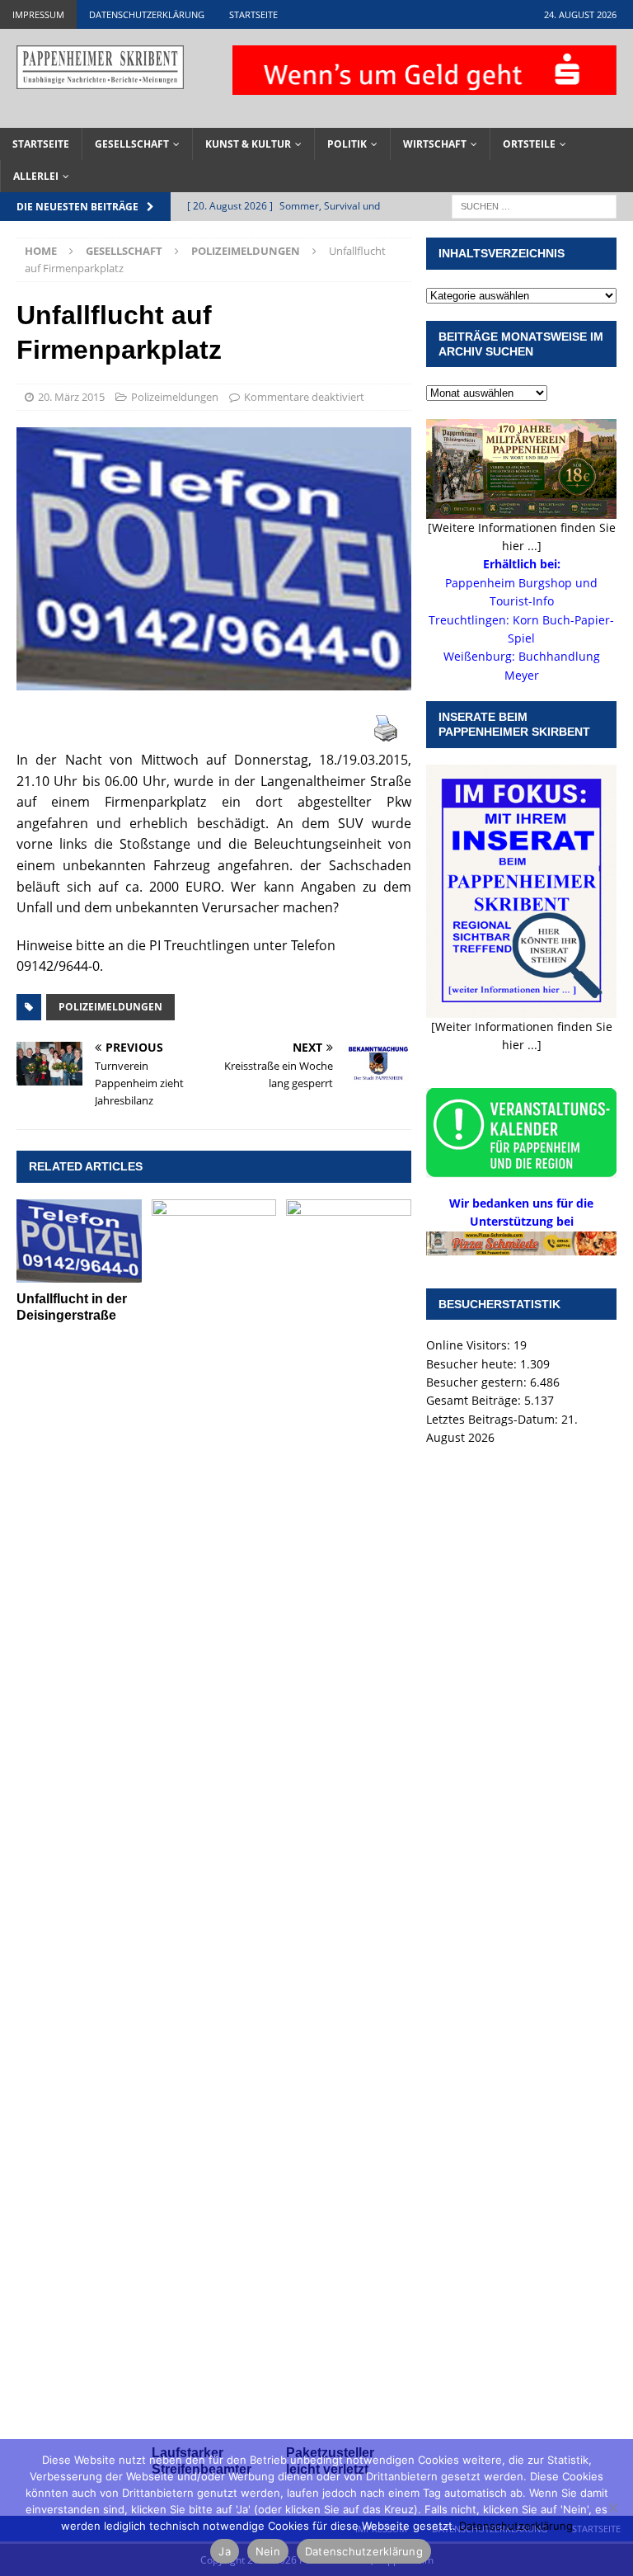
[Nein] (612, 2508)
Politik (347, 144)
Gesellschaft (132, 144)
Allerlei (36, 176)
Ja (225, 2551)
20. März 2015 (71, 397)
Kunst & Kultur (248, 144)
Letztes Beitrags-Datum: (494, 1419)
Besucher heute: (473, 1364)
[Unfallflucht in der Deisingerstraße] (79, 1241)
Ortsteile (529, 144)
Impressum (38, 14)
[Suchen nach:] (534, 206)
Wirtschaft (435, 144)
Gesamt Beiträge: (475, 1400)
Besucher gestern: (478, 1382)
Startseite (253, 14)
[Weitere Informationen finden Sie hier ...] (522, 537)
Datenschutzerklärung (147, 14)
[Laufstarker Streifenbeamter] (214, 1818)
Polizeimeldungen (175, 397)
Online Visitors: (470, 1345)
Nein (268, 2551)
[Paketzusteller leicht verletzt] (349, 1818)
